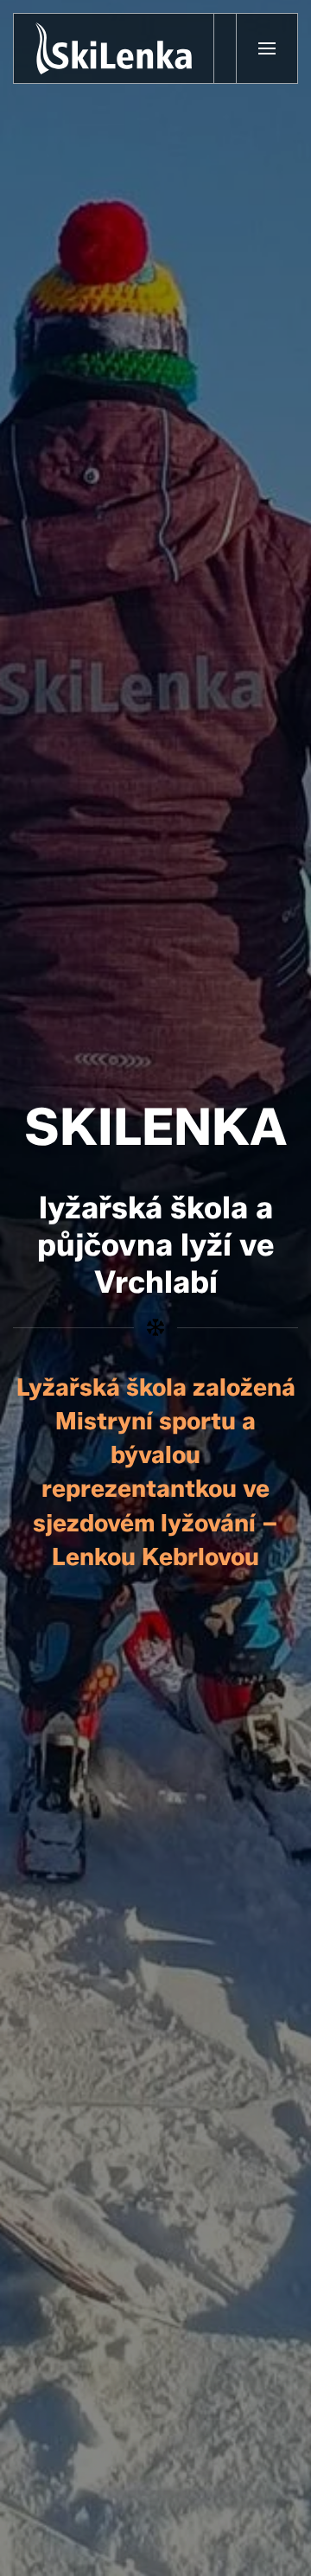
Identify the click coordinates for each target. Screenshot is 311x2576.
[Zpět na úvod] (114, 48)
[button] (267, 48)
